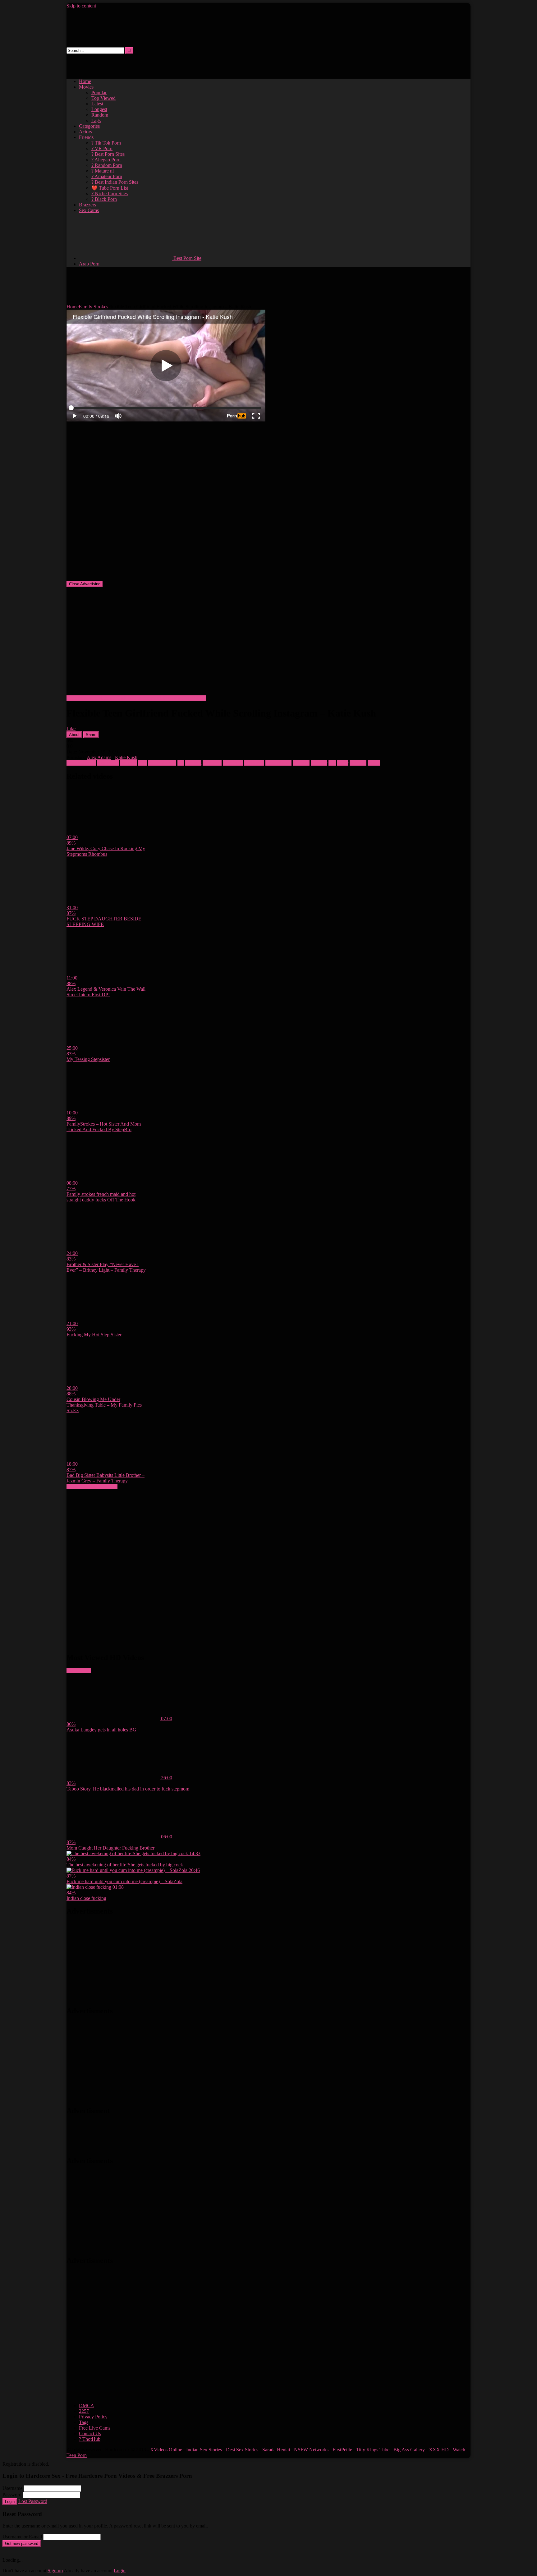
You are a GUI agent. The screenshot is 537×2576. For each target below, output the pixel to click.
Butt (142, 763)
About (74, 735)
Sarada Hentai (276, 2450)
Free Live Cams (95, 2428)
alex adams (108, 763)
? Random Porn (107, 165)
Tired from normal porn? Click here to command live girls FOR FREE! (136, 698)
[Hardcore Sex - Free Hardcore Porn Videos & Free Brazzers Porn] (115, 44)
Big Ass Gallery (409, 2450)
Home (85, 81)
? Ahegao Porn (106, 160)
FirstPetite (342, 2450)
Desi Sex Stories (242, 2450)
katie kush (233, 763)
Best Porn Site (187, 258)
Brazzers (87, 205)
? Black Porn (104, 199)
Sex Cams (89, 210)
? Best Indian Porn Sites (115, 182)
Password (12, 2495)
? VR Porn (102, 148)
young (374, 763)
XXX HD (439, 2450)
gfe (181, 763)
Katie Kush (126, 757)
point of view (278, 763)
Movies (86, 87)
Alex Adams (99, 757)
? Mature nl (103, 171)
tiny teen (358, 763)
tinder (343, 763)
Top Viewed (103, 98)
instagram (212, 763)
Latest (97, 104)
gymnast (193, 763)
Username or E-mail (22, 2537)
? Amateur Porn (107, 176)
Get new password (22, 2544)
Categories (89, 126)
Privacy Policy (93, 2417)
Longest (99, 109)
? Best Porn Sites (108, 154)
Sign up (55, 2571)
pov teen (301, 763)
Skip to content (81, 6)
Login (10, 2502)
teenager (319, 763)
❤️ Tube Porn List (110, 188)
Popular (99, 92)
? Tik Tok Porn (106, 143)
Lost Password (33, 2501)
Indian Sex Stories (204, 2450)
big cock (129, 763)
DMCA (87, 2405)
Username (12, 2488)
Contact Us (90, 2433)
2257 (84, 2411)
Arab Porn (89, 264)
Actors (85, 132)
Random (100, 115)
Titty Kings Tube (373, 2450)
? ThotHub (90, 2439)
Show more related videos (92, 1486)
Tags (96, 120)
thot (332, 763)
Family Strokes (93, 307)
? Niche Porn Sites (110, 194)
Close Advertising (85, 584)
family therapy (162, 763)
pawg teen (254, 763)
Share (91, 735)
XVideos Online (166, 2450)
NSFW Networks (311, 2450)
